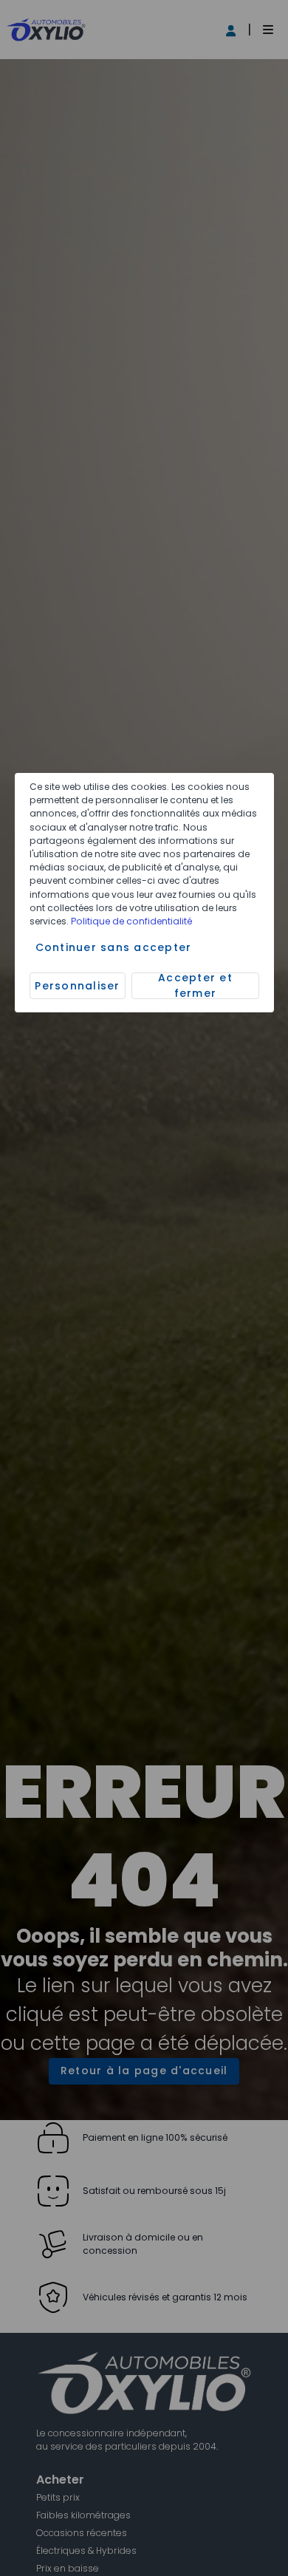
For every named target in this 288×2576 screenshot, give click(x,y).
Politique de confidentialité (131, 921)
